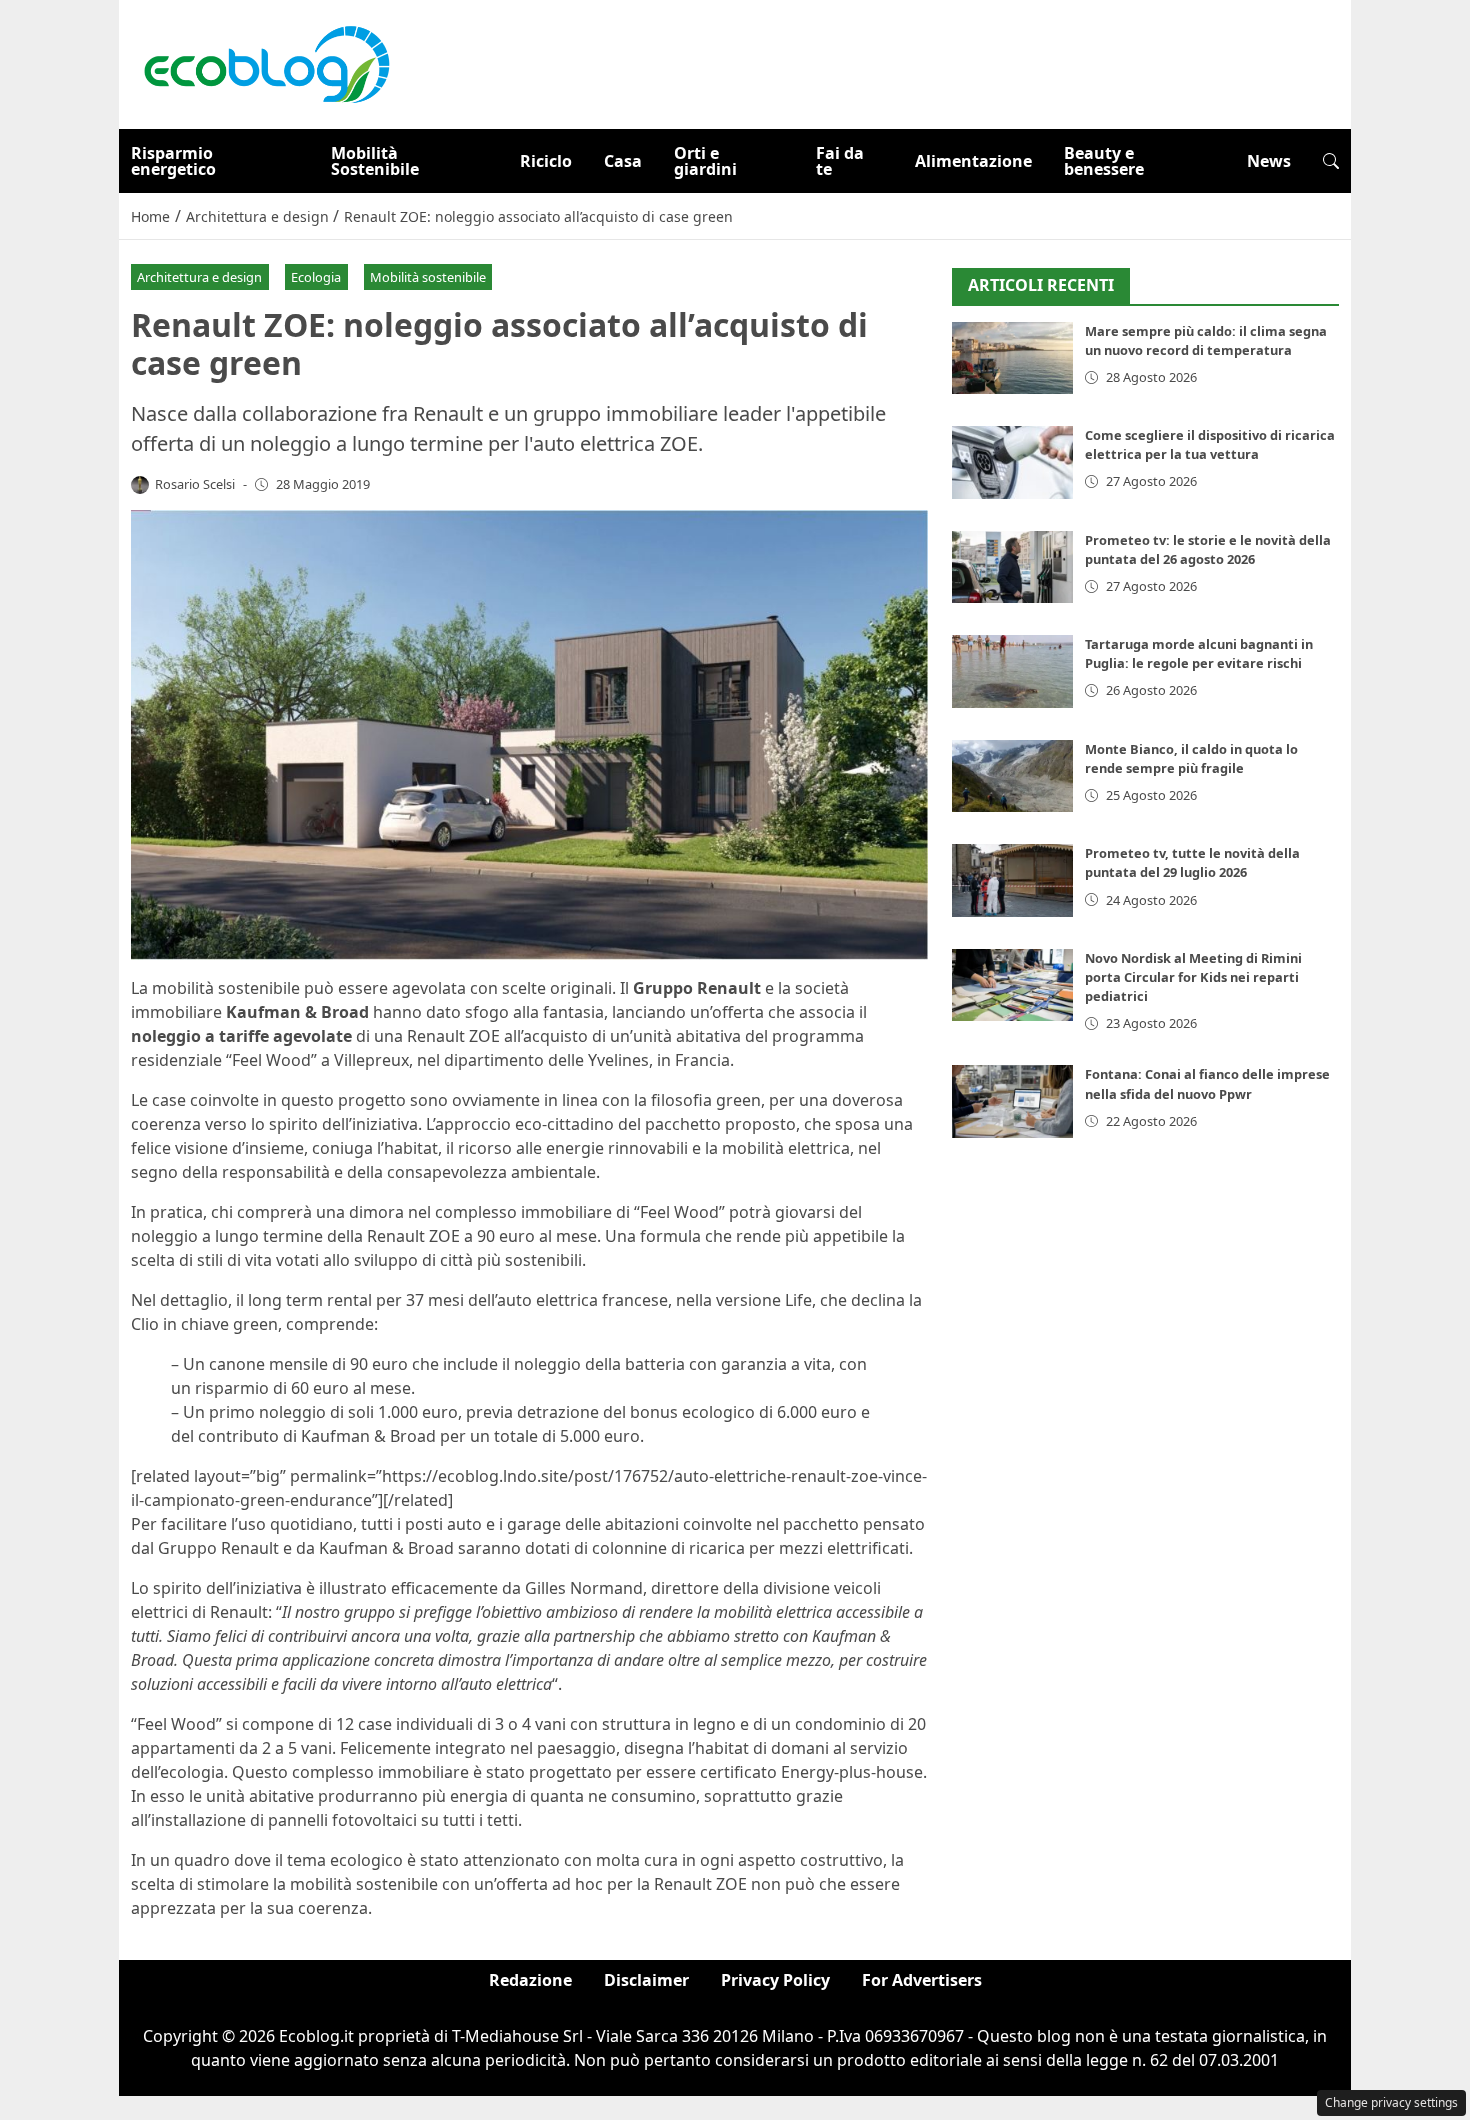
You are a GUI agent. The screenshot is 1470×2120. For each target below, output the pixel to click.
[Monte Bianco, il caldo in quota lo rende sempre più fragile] (1012, 776)
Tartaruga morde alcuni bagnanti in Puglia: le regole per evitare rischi (1199, 653)
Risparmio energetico (173, 161)
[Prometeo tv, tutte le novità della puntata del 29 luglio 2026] (1012, 880)
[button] (1331, 161)
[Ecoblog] (266, 63)
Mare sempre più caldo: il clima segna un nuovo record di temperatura (1206, 340)
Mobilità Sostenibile (375, 161)
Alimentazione (973, 161)
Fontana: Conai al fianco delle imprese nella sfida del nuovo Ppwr (1207, 1083)
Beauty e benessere (1104, 161)
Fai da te (840, 161)
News (1269, 161)
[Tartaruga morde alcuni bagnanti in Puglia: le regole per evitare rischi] (1012, 671)
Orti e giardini (705, 161)
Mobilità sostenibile (428, 277)
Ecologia (316, 277)
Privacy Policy (775, 1980)
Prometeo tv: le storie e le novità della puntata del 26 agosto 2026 (1208, 549)
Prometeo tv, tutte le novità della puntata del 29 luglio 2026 (1192, 862)
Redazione (530, 1980)
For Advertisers (922, 1980)
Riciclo (546, 161)
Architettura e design (199, 277)
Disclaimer (646, 1980)
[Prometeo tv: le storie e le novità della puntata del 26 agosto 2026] (1012, 567)
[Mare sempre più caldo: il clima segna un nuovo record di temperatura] (1012, 358)
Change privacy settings (1391, 2102)
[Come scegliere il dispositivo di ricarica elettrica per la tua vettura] (1012, 462)
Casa (623, 161)
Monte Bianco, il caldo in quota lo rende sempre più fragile (1191, 758)
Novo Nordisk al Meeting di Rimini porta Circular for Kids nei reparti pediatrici (1193, 977)
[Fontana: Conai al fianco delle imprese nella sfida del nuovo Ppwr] (1012, 1101)
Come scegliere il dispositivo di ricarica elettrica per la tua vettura (1210, 444)
